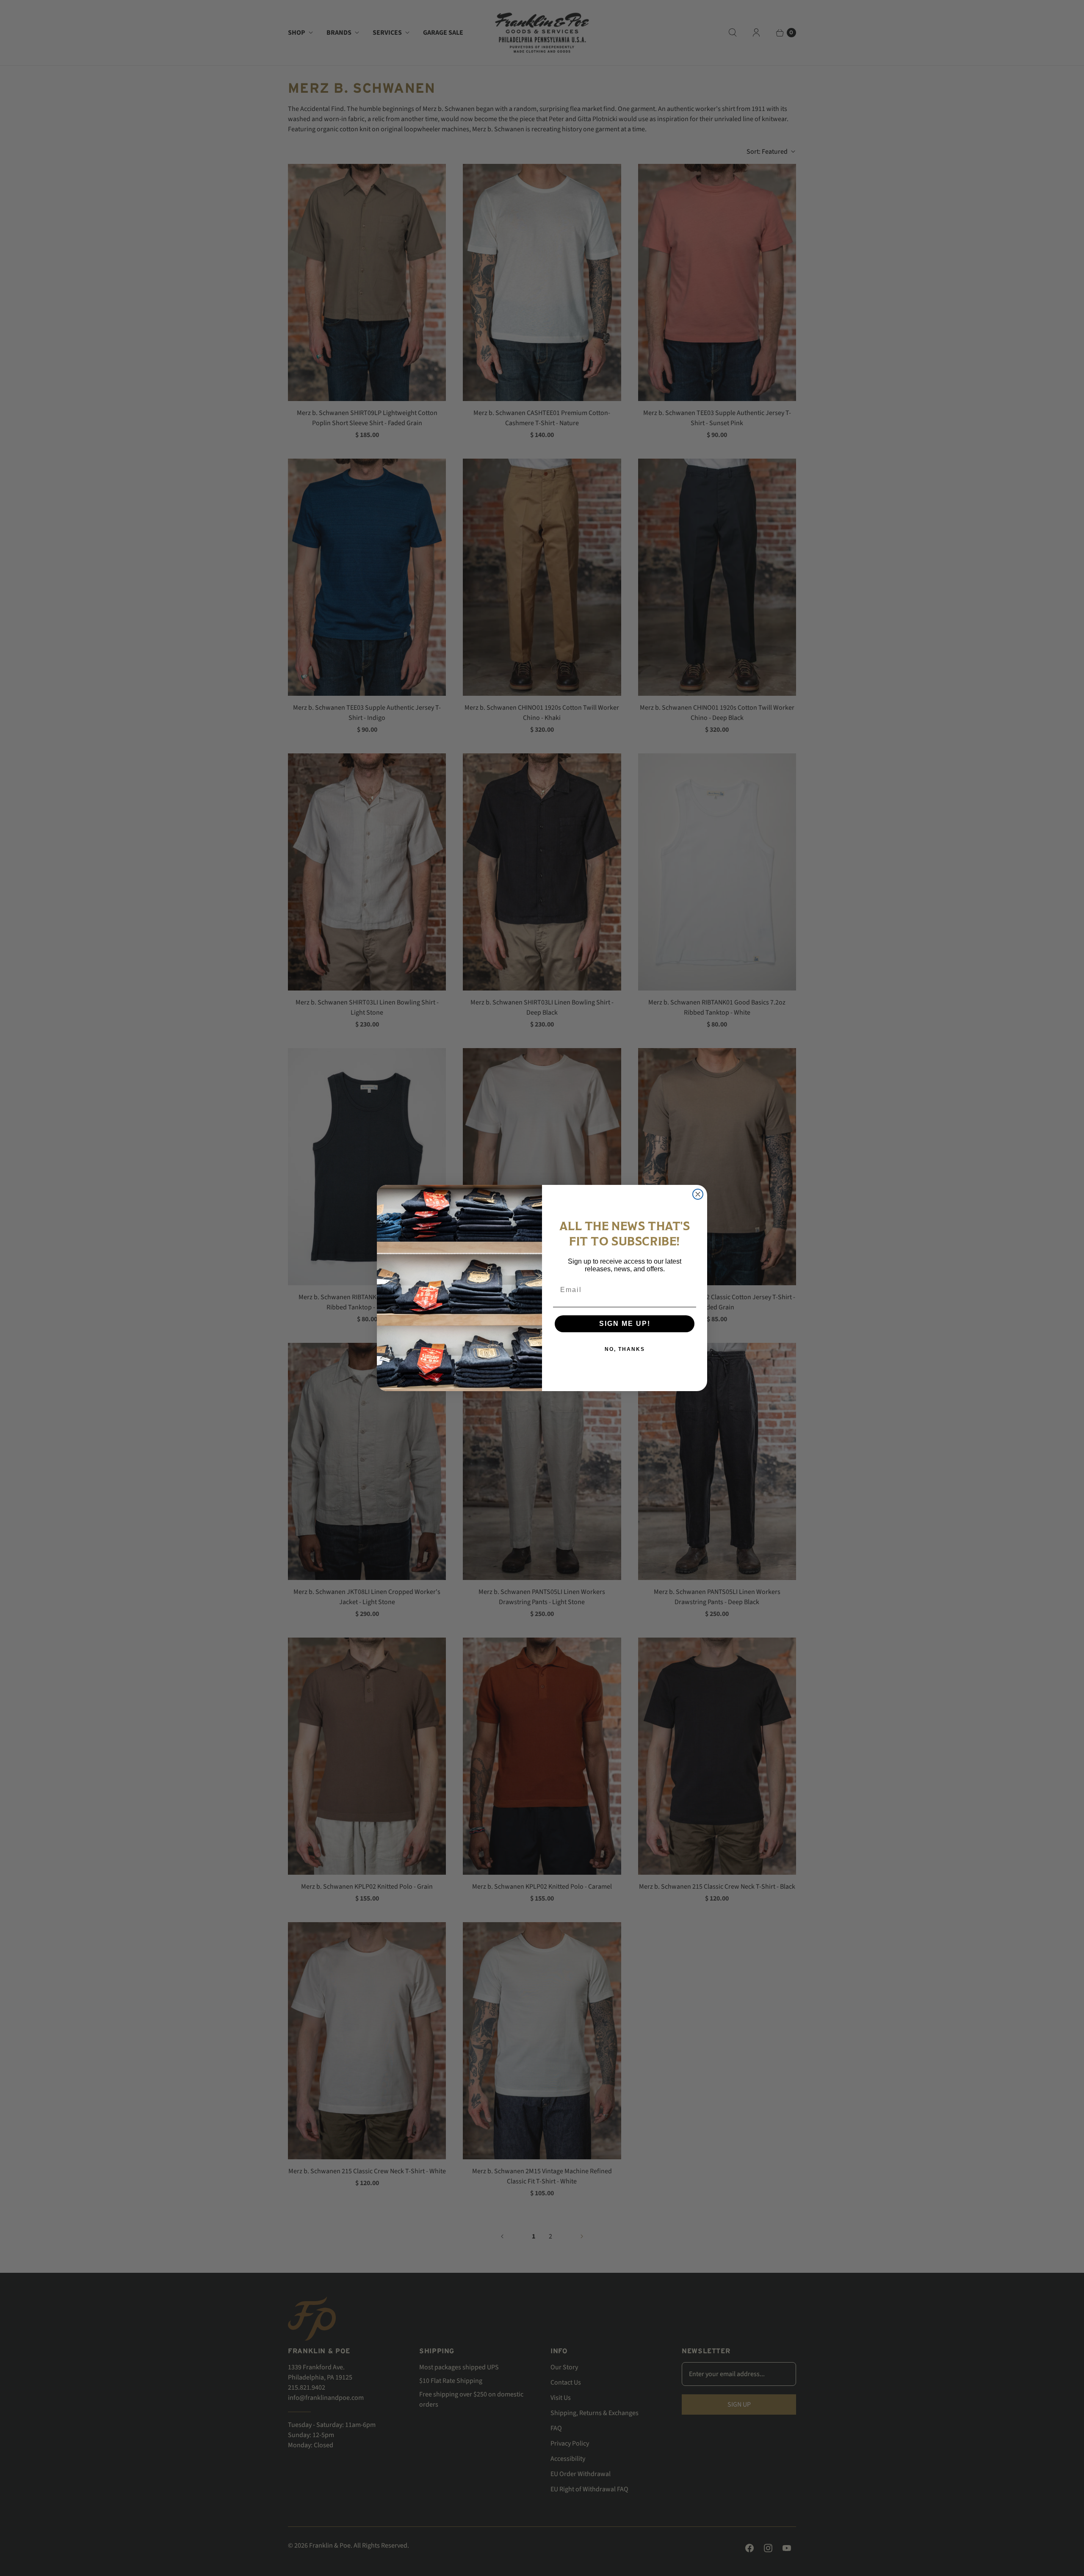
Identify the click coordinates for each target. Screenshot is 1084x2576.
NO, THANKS (625, 1349)
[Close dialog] (698, 1194)
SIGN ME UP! (625, 1324)
